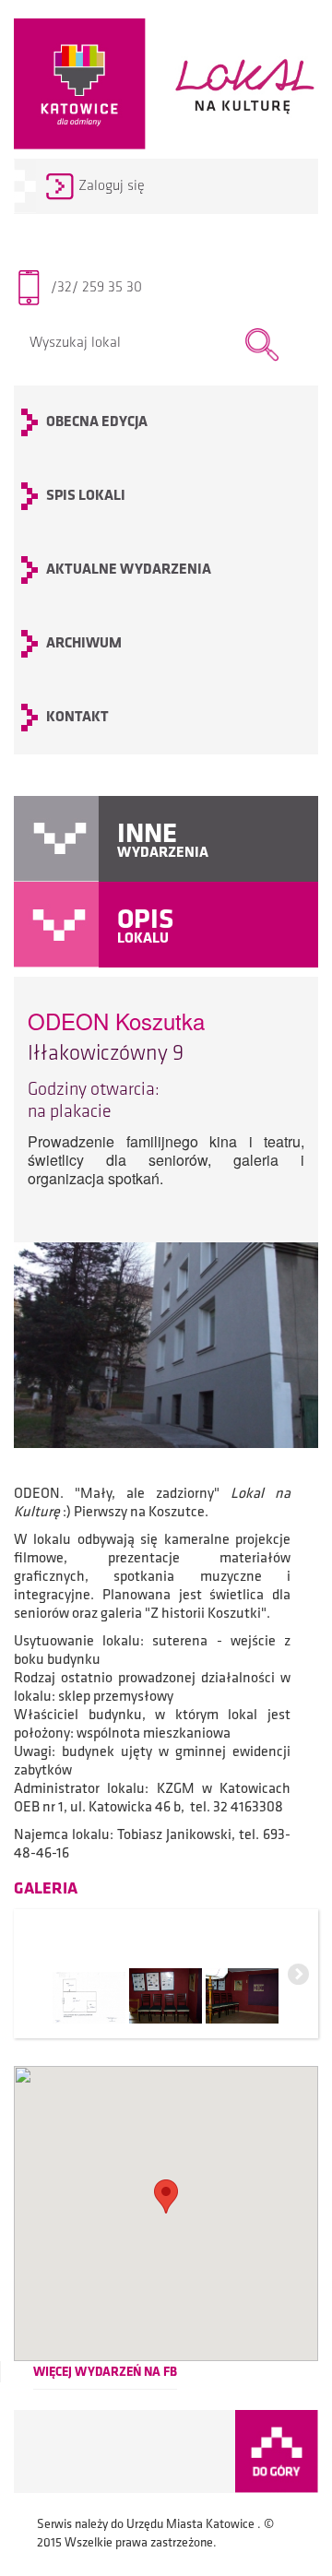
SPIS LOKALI (86, 496)
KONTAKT (77, 718)
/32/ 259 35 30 (96, 288)
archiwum (84, 644)
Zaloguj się (112, 186)
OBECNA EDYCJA (97, 422)
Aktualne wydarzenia (129, 570)
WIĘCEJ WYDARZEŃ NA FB (105, 2373)
